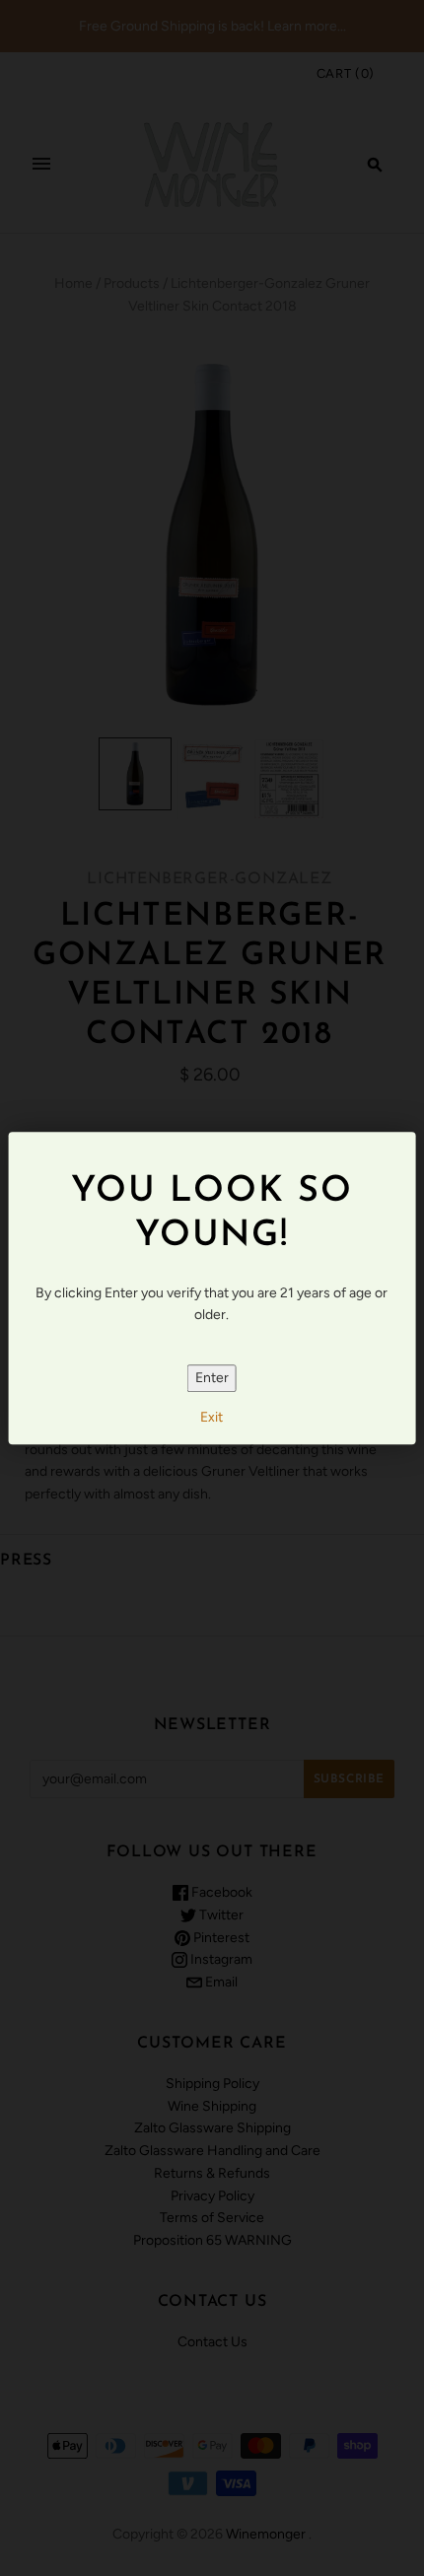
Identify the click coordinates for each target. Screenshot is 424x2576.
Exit (212, 1418)
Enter (212, 1378)
